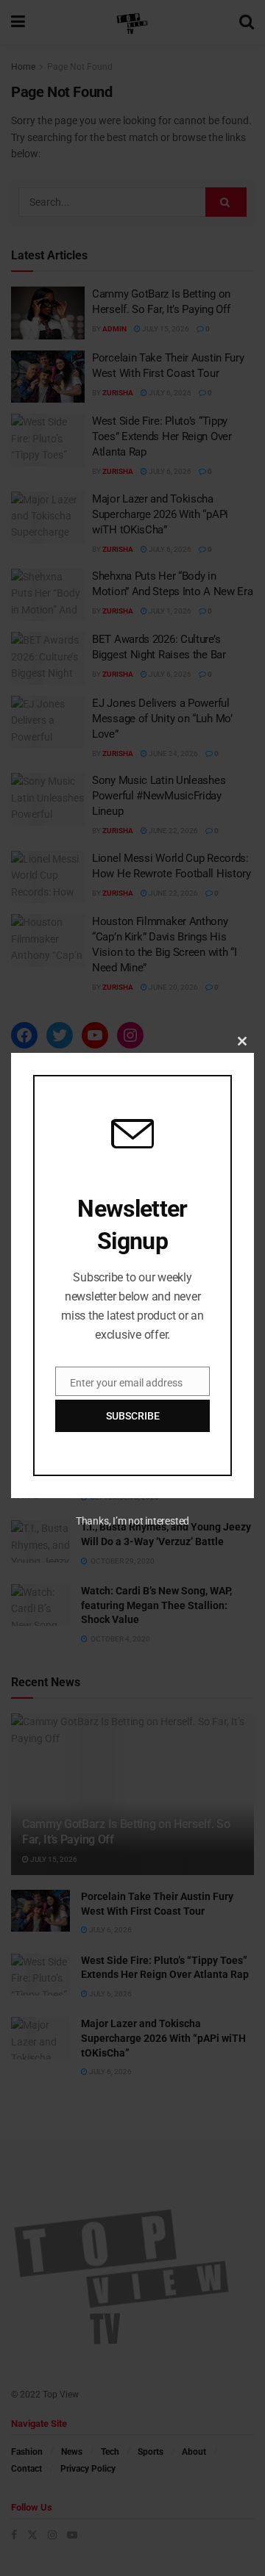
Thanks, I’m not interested (132, 1521)
